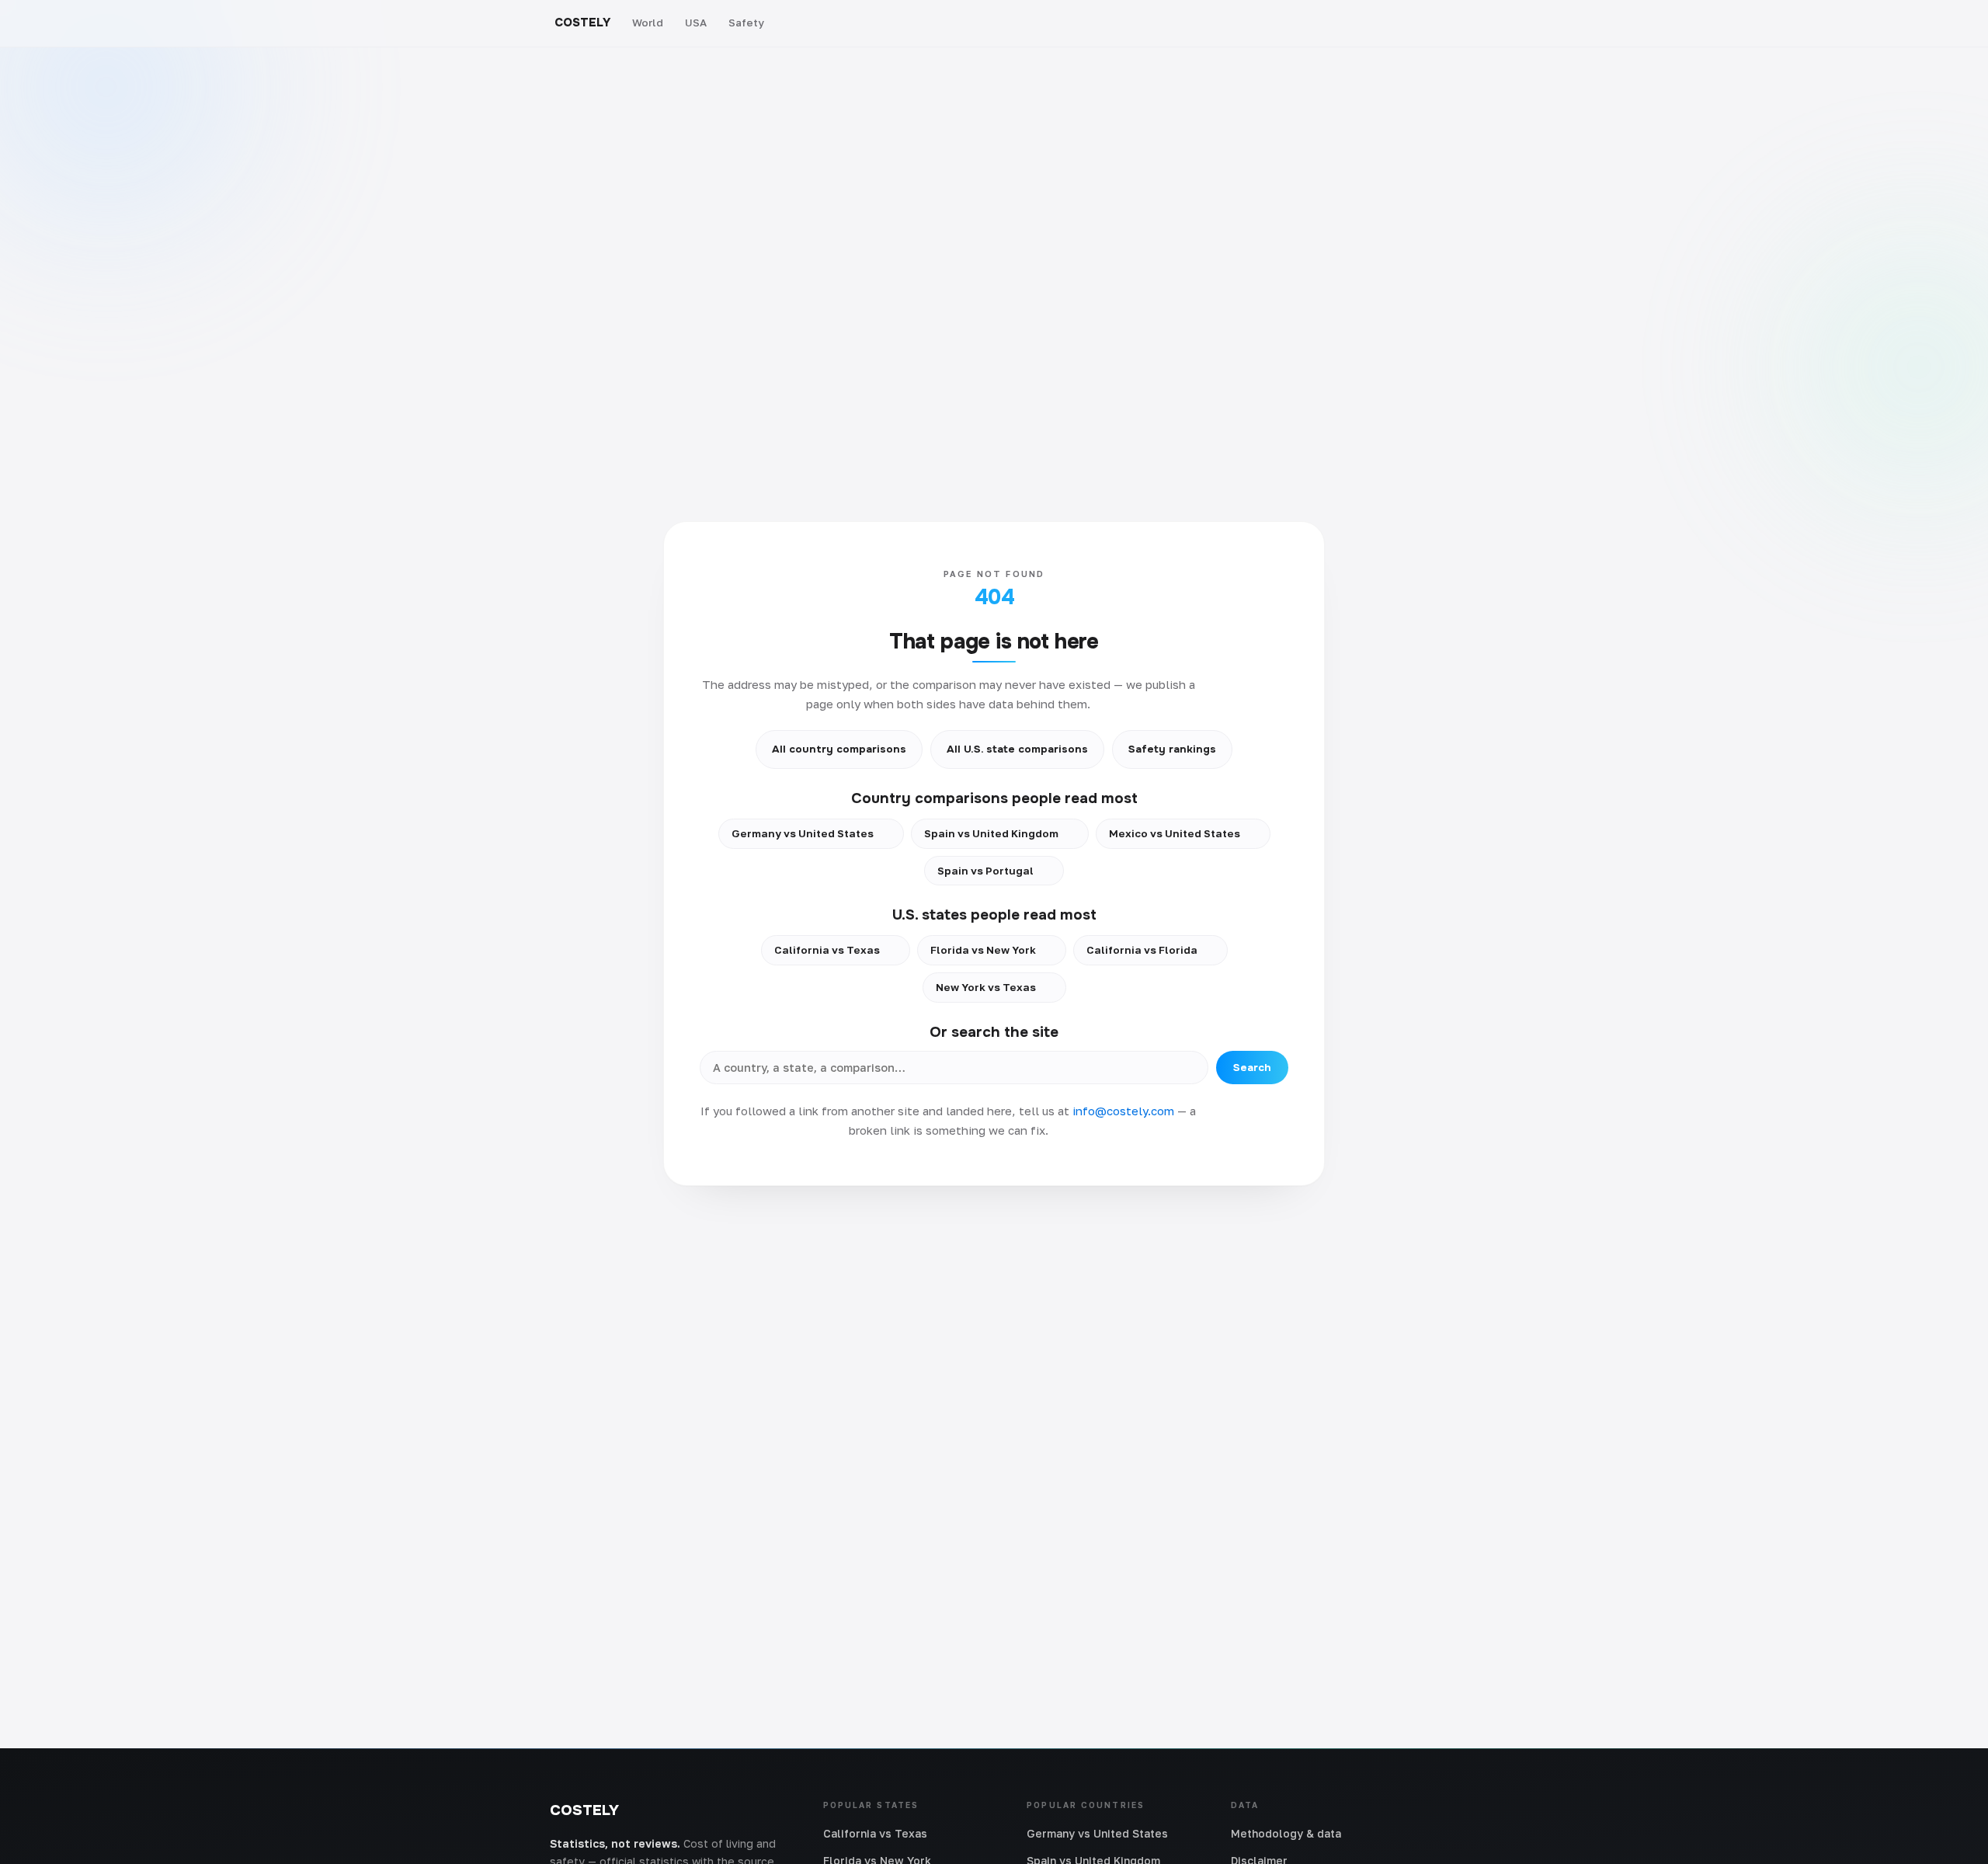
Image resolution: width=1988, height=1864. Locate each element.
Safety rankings (1172, 749)
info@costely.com (1123, 1111)
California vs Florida (1142, 950)
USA (696, 23)
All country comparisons (839, 749)
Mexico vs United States (1175, 833)
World (648, 23)
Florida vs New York (983, 950)
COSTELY (582, 23)
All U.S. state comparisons (1017, 749)
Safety (746, 23)
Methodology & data (1286, 1833)
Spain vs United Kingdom (991, 833)
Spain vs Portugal (985, 871)
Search (1252, 1068)
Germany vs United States (803, 833)
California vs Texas (827, 950)
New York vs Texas (986, 987)
